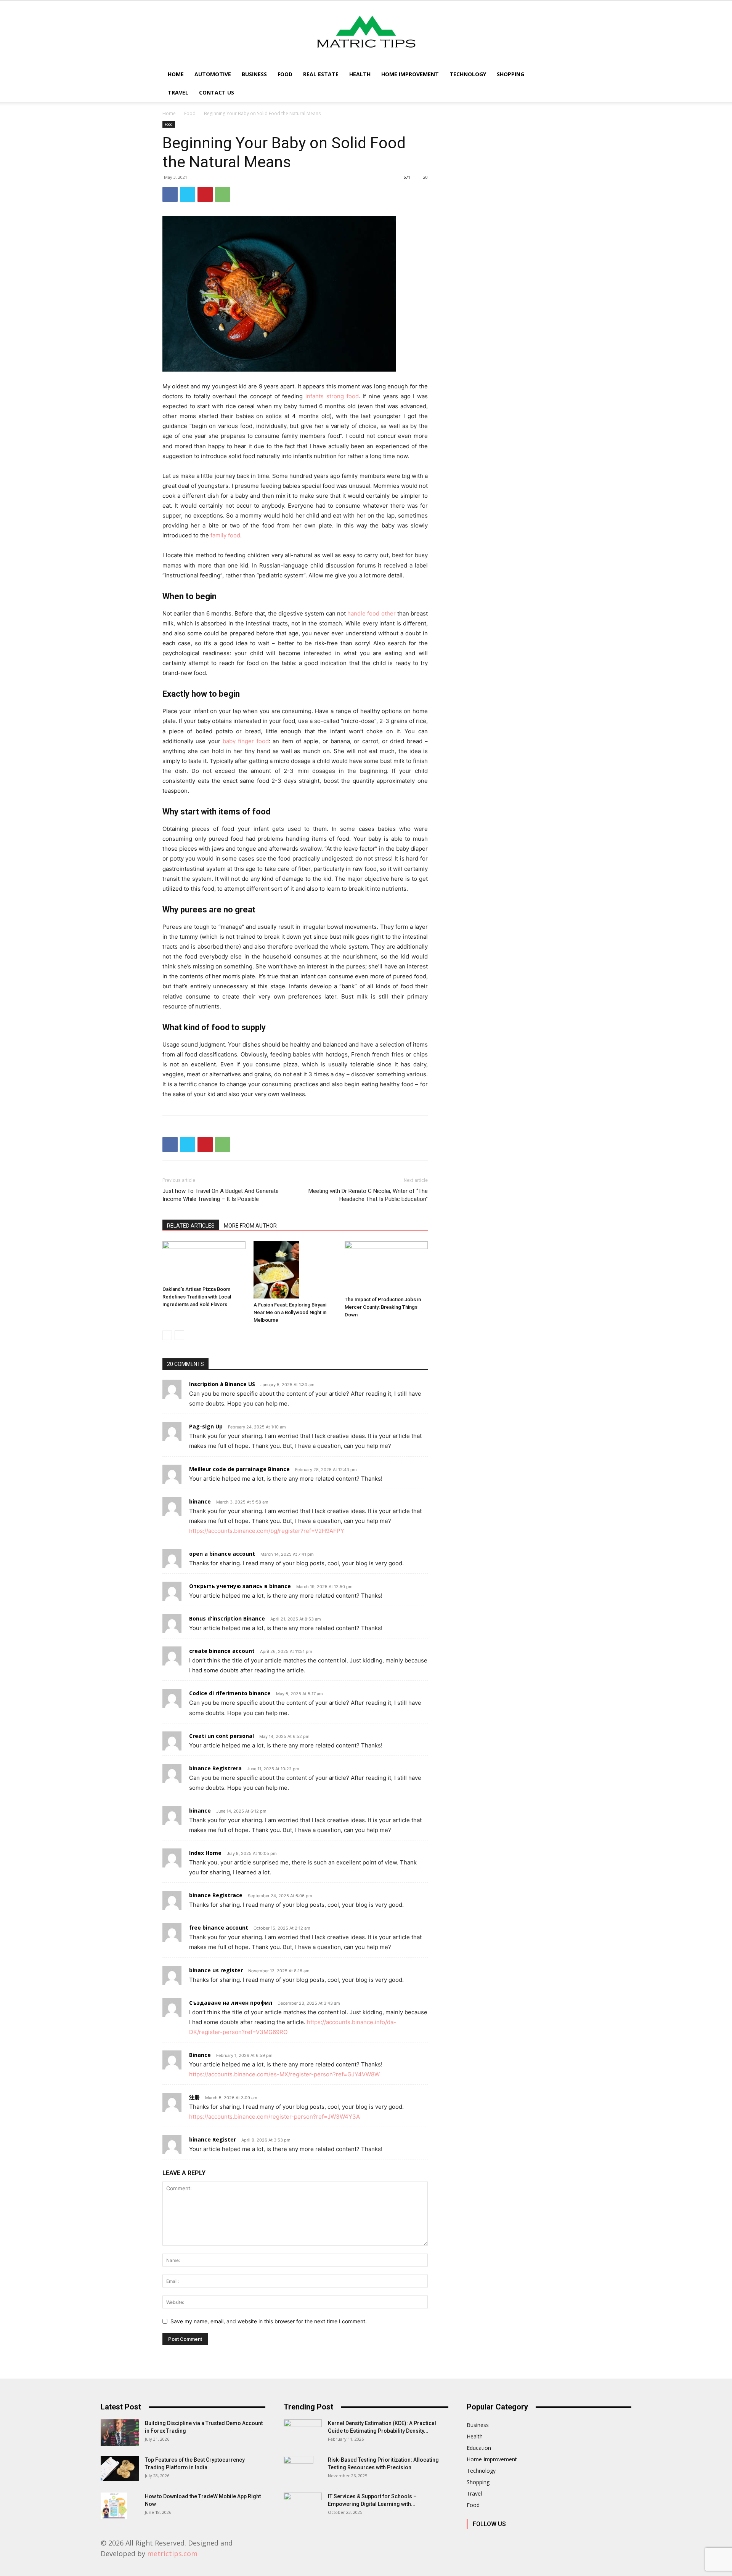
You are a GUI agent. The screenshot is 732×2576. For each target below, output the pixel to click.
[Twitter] (188, 194)
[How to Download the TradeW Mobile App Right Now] (114, 2506)
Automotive (213, 74)
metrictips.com (172, 2554)
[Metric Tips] (366, 33)
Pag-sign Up (206, 1426)
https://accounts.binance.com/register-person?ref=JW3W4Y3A (274, 2117)
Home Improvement (410, 74)
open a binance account (222, 1554)
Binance (200, 2055)
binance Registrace (216, 1895)
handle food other (372, 613)
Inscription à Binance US (222, 1384)
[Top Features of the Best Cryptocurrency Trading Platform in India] (120, 2468)
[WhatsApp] (223, 194)
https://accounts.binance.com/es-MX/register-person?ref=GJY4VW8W (284, 2074)
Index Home (205, 1853)
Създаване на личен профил (231, 2003)
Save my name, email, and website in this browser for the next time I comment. (269, 2321)
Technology (468, 74)
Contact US (217, 92)
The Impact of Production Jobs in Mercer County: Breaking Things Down (383, 1307)
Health (360, 74)
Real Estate (321, 74)
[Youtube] (559, 2540)
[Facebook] (170, 194)
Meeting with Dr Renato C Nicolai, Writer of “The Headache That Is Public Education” (368, 1195)
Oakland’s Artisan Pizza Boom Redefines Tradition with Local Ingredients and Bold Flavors (197, 1297)
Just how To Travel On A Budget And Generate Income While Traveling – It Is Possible (221, 1195)
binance (200, 1501)
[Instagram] (490, 2540)
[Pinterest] (205, 194)
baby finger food (246, 741)
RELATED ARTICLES (191, 1226)
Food (285, 74)
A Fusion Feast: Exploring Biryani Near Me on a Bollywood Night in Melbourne (290, 1312)
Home (176, 74)
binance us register (216, 1970)
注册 (194, 2097)
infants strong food (332, 396)
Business (254, 74)
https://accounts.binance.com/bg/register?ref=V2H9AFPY (267, 1531)
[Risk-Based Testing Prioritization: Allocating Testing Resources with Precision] (299, 2469)
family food (225, 535)
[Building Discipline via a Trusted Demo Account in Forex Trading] (120, 2433)
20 (425, 177)
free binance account (219, 1928)
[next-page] (179, 1335)
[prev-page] (167, 1335)
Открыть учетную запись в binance (240, 1586)
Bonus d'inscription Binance (227, 1618)
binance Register (213, 2139)
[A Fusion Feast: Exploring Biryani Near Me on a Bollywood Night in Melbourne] (295, 1270)
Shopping (510, 74)
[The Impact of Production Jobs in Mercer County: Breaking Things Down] (386, 1267)
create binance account (222, 1651)
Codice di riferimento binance (230, 1693)
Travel (178, 92)
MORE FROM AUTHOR (250, 1226)
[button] (560, 75)
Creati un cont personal (222, 1736)
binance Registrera (215, 1768)
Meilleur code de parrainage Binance (239, 1469)
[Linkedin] (508, 2540)
